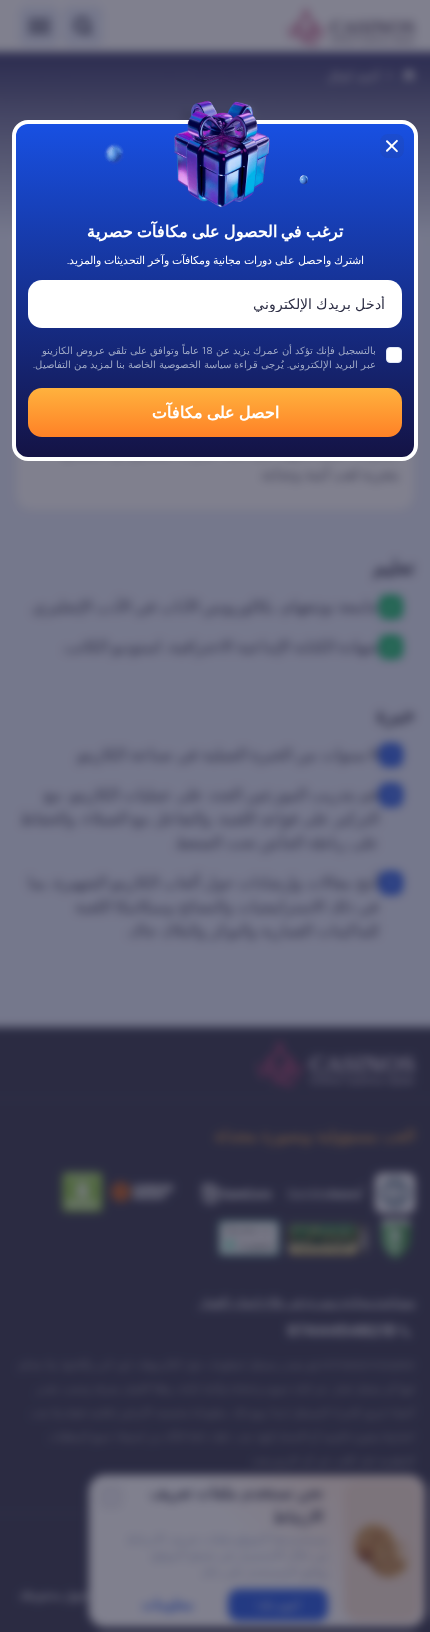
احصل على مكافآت (215, 412)
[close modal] (392, 146)
